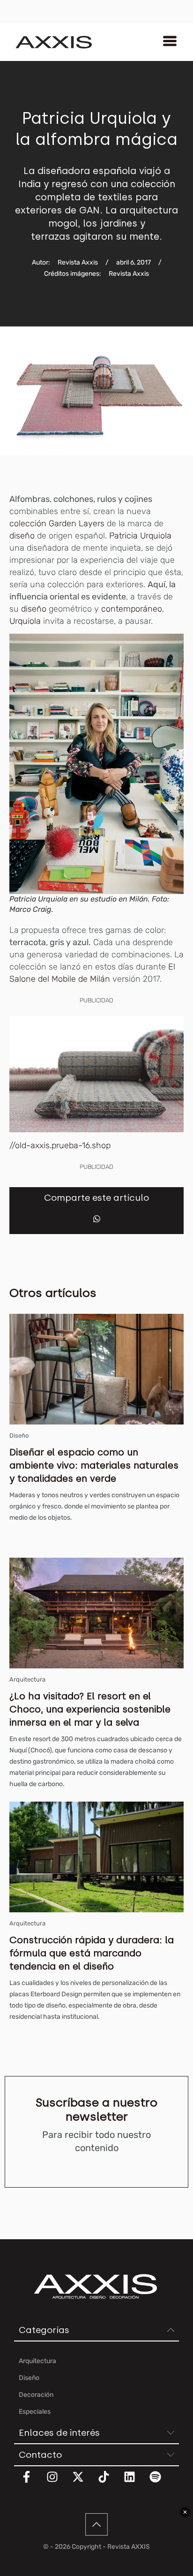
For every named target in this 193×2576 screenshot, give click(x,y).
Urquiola (25, 621)
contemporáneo (132, 609)
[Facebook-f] (32, 2483)
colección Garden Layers (58, 523)
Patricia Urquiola (140, 536)
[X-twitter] (84, 2483)
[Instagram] (58, 2483)
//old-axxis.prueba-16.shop (60, 1145)
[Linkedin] (135, 2483)
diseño (22, 536)
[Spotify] (161, 2483)
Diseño (19, 1436)
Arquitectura (27, 1679)
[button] (97, 1219)
